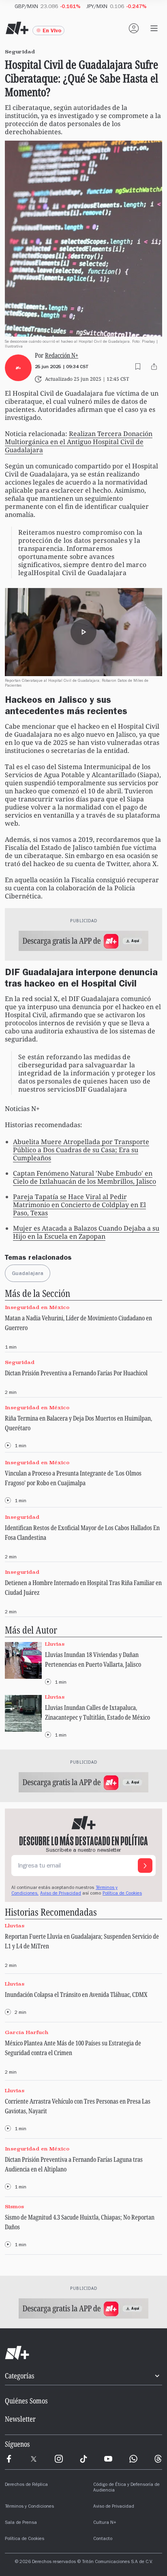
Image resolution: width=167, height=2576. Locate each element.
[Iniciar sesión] (134, 28)
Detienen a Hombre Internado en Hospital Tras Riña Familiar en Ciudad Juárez (83, 1587)
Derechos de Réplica (26, 2485)
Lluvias (55, 1644)
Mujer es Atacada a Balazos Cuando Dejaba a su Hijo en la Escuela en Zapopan (86, 1232)
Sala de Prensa (21, 2523)
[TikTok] (83, 2459)
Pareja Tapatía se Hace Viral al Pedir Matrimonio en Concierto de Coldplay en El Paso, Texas (79, 1205)
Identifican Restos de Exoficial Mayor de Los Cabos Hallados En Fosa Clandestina (82, 1533)
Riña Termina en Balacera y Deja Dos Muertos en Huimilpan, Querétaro (78, 1423)
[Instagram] (59, 2459)
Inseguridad (22, 1517)
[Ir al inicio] (83, 2353)
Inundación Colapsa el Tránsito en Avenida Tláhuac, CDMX (76, 1994)
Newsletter (20, 2419)
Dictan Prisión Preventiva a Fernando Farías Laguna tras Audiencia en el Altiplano (74, 2164)
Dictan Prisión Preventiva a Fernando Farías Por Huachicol (76, 1373)
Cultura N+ (105, 2523)
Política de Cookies (122, 1894)
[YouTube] (108, 2459)
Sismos (14, 2207)
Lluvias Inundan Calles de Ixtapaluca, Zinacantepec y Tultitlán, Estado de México (97, 1712)
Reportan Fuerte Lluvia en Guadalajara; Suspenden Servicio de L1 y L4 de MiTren (82, 1941)
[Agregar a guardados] (138, 367)
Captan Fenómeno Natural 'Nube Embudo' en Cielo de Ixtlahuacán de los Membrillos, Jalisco (85, 1177)
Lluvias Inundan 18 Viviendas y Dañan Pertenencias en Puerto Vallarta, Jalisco (93, 1659)
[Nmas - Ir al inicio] (17, 28)
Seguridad (20, 1362)
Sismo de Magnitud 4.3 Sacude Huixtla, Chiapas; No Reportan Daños (80, 2222)
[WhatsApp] (133, 2459)
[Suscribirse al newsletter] (145, 1866)
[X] (34, 2459)
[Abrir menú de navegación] (154, 28)
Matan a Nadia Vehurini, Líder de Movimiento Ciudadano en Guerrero (78, 1323)
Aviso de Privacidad (61, 1894)
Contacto (103, 2539)
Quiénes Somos (26, 2401)
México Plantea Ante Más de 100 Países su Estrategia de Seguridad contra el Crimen (73, 2048)
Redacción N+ (62, 355)
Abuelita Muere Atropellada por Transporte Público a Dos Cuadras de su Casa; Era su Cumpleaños (81, 1150)
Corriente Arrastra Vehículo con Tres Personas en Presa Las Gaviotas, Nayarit (78, 2106)
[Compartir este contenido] (154, 367)
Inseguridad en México (37, 1307)
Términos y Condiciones (29, 2507)
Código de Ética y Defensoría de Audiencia (126, 2488)
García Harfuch (27, 2032)
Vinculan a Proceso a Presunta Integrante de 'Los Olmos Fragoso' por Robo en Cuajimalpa (73, 1478)
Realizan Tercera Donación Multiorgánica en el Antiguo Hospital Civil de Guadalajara (79, 442)
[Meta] (9, 2459)
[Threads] (158, 2459)
